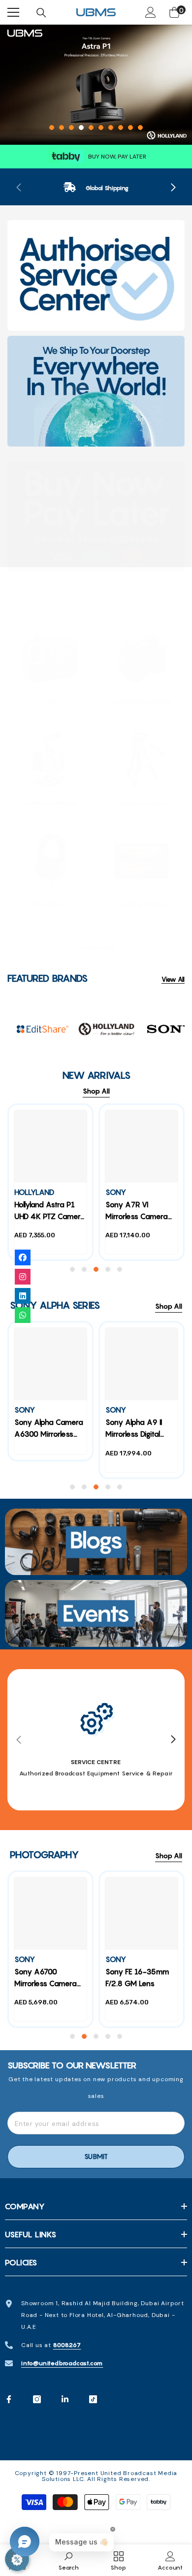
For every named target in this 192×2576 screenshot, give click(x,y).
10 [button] (140, 128)
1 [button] (52, 128)
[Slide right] (173, 188)
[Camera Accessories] (50, 760)
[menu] (13, 12)
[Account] (151, 12)
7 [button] (111, 128)
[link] (96, 188)
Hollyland (34, 1192)
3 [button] (71, 128)
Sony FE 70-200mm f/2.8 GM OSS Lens (91, 1984)
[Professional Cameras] (142, 659)
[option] (96, 85)
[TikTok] (93, 2399)
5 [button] (91, 128)
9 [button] (130, 128)
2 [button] (62, 128)
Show (17, 2559)
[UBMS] (96, 275)
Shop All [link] (174, 615)
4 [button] (81, 128)
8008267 (67, 2345)
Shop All (96, 1091)
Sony (116, 1192)
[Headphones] (50, 861)
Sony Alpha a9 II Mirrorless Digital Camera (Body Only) (141, 1429)
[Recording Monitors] (142, 861)
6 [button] (101, 128)
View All (173, 980)
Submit (96, 2157)
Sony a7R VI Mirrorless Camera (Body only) (137, 1212)
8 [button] (121, 128)
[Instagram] (37, 2399)
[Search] (41, 13)
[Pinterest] (65, 2399)
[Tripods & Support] (142, 760)
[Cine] (50, 659)
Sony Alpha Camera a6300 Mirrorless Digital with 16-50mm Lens (49, 1429)
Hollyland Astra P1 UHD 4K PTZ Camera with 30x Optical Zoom (50, 1212)
